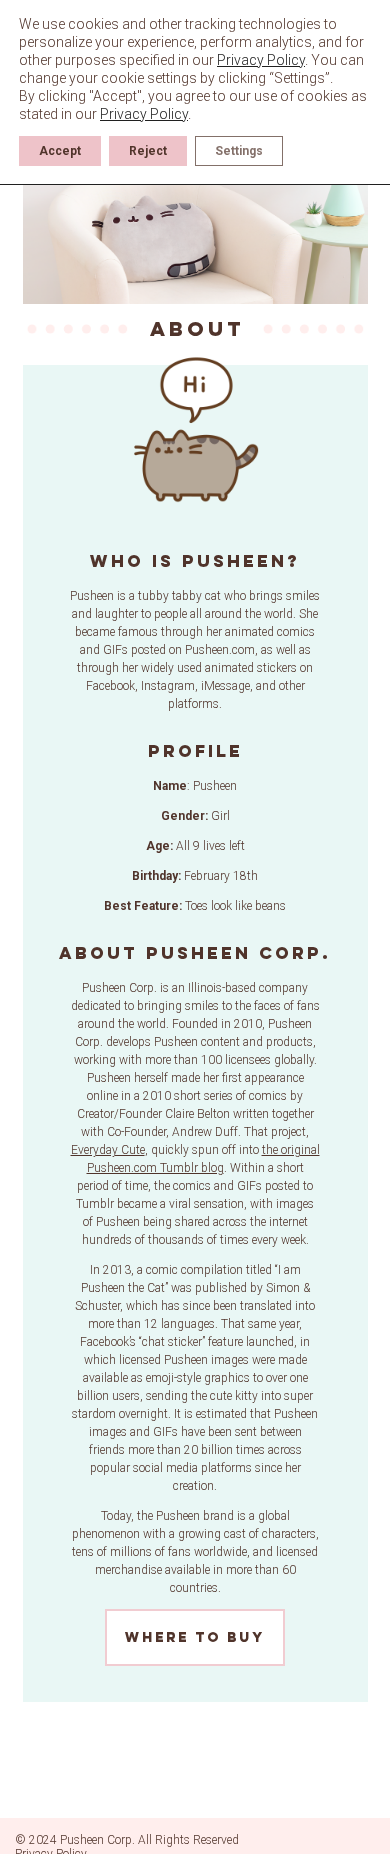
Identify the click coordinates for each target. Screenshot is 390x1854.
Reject (148, 151)
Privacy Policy (261, 60)
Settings (239, 151)
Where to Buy (195, 1637)
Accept (60, 151)
